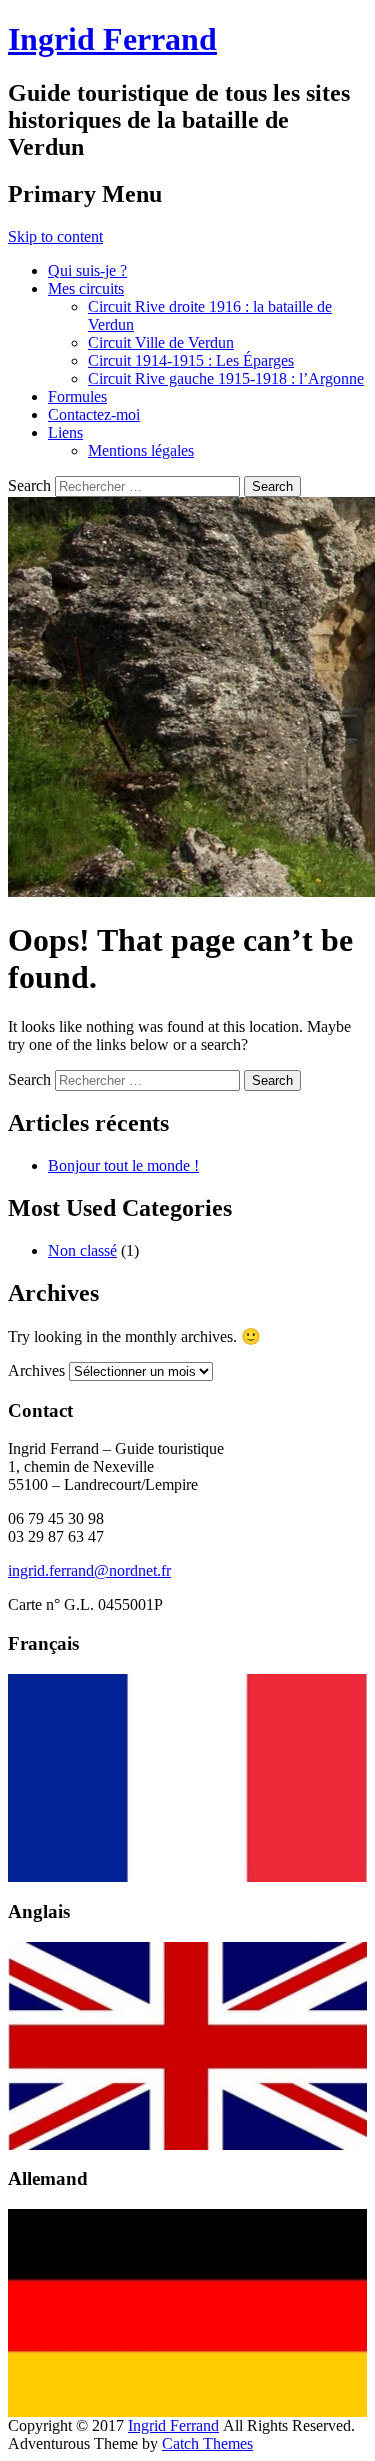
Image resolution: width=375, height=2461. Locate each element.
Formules (77, 396)
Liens (65, 432)
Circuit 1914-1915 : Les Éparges (191, 360)
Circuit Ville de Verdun (161, 342)
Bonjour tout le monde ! (123, 1165)
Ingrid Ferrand (112, 39)
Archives (36, 1370)
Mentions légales (141, 450)
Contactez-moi (94, 414)
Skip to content (55, 236)
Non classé (82, 1250)
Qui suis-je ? (87, 270)
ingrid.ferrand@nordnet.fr (89, 1570)
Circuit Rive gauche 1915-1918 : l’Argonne (226, 378)
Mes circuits (86, 288)
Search (29, 485)
